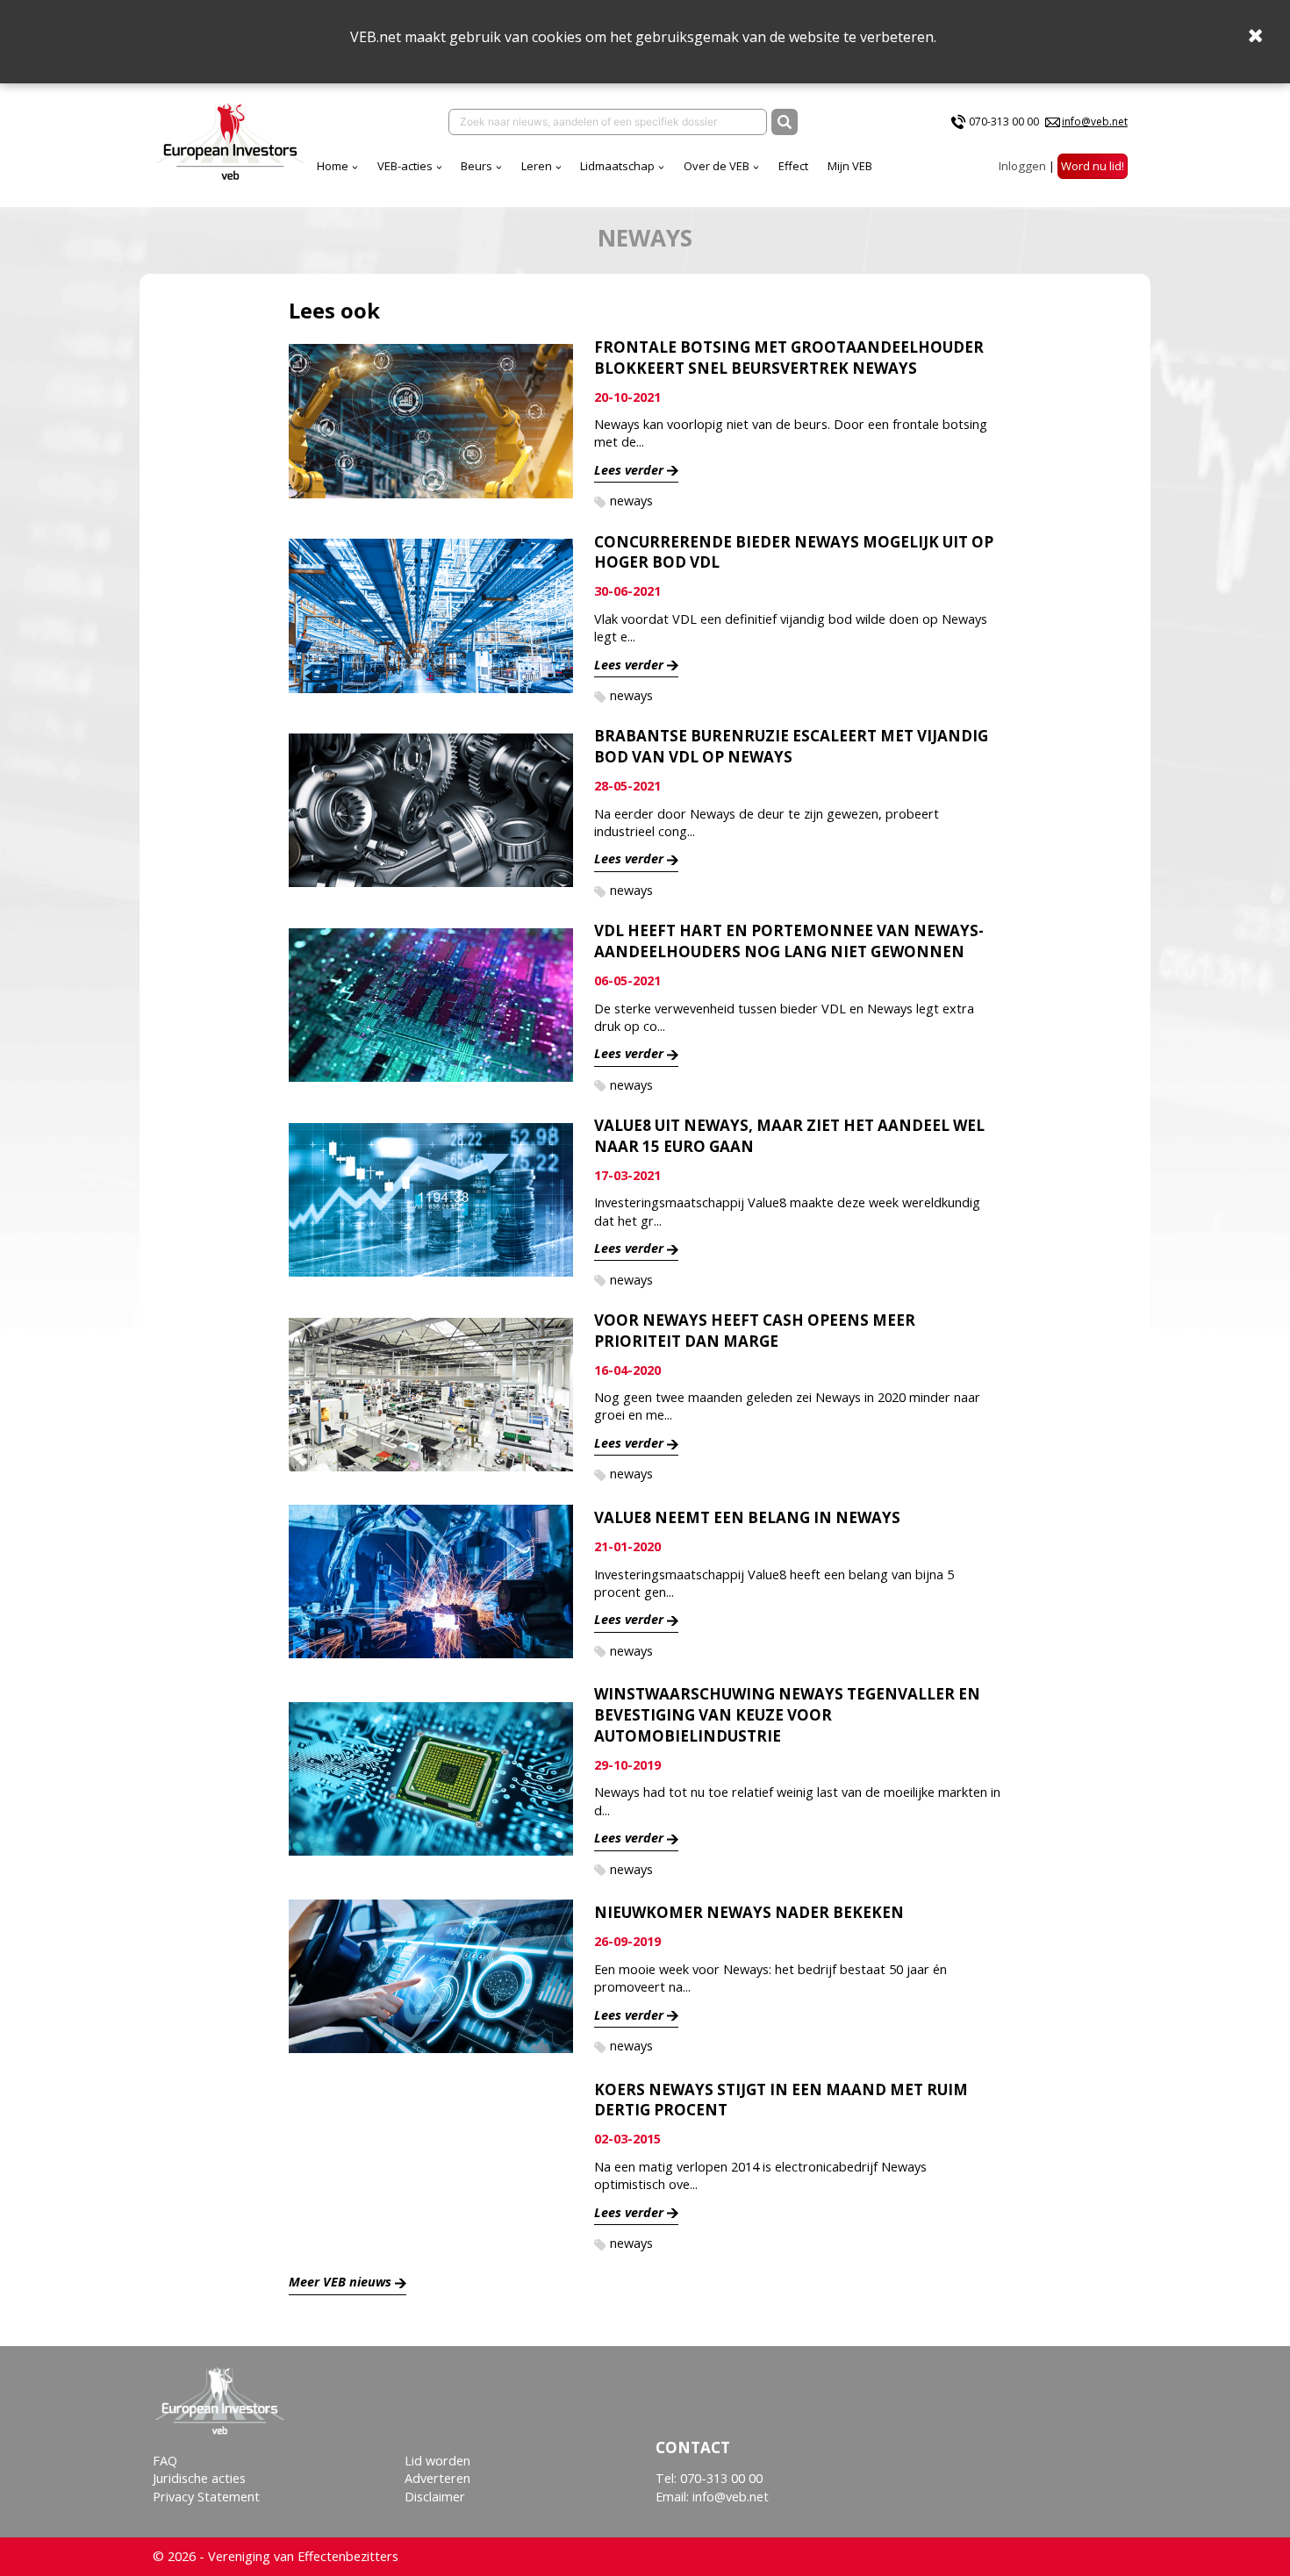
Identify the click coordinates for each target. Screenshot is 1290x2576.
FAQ (165, 2461)
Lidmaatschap (617, 166)
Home (333, 166)
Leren (537, 166)
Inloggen (1022, 166)
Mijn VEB (850, 166)
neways (631, 501)
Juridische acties (199, 2478)
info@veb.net (1095, 122)
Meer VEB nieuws (340, 2282)
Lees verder (629, 470)
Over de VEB (717, 166)
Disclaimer (435, 2497)
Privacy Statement (206, 2497)
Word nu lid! (1093, 166)
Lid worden (437, 2461)
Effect (793, 166)
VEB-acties (405, 166)
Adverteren (437, 2478)
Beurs (477, 166)
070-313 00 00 (1004, 122)
